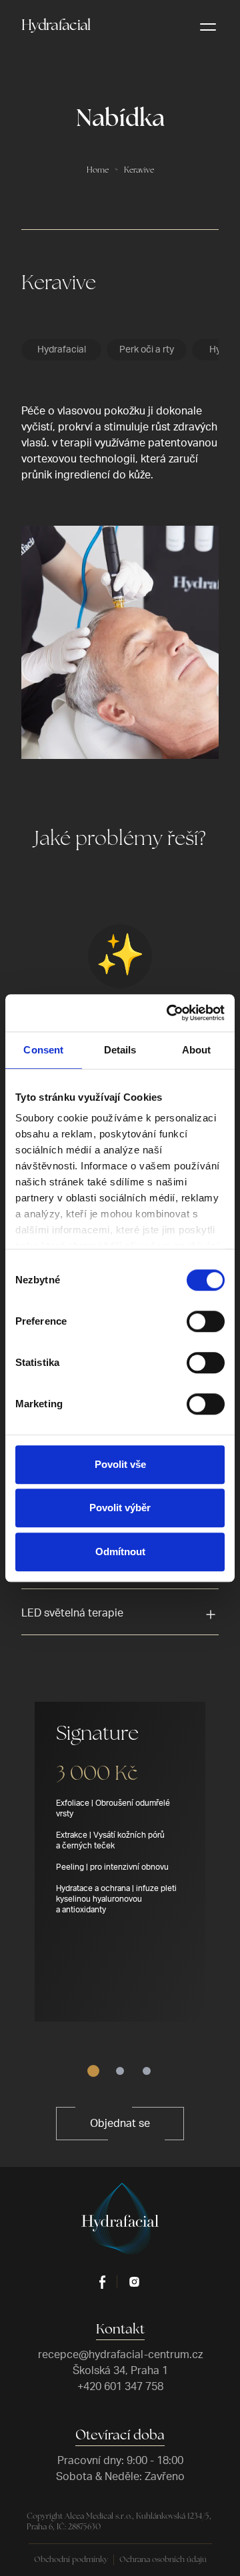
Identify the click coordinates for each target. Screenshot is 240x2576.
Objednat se (120, 2124)
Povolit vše (120, 1464)
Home (98, 171)
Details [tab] (120, 1050)
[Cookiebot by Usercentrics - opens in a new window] (169, 1013)
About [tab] (197, 1050)
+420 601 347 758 (120, 2387)
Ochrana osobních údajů (163, 2560)
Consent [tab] (43, 1050)
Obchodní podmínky (71, 2560)
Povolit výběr (120, 1508)
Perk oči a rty (147, 350)
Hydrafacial (56, 26)
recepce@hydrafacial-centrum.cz (120, 2355)
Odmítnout (120, 1552)
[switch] (206, 1321)
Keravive (139, 171)
